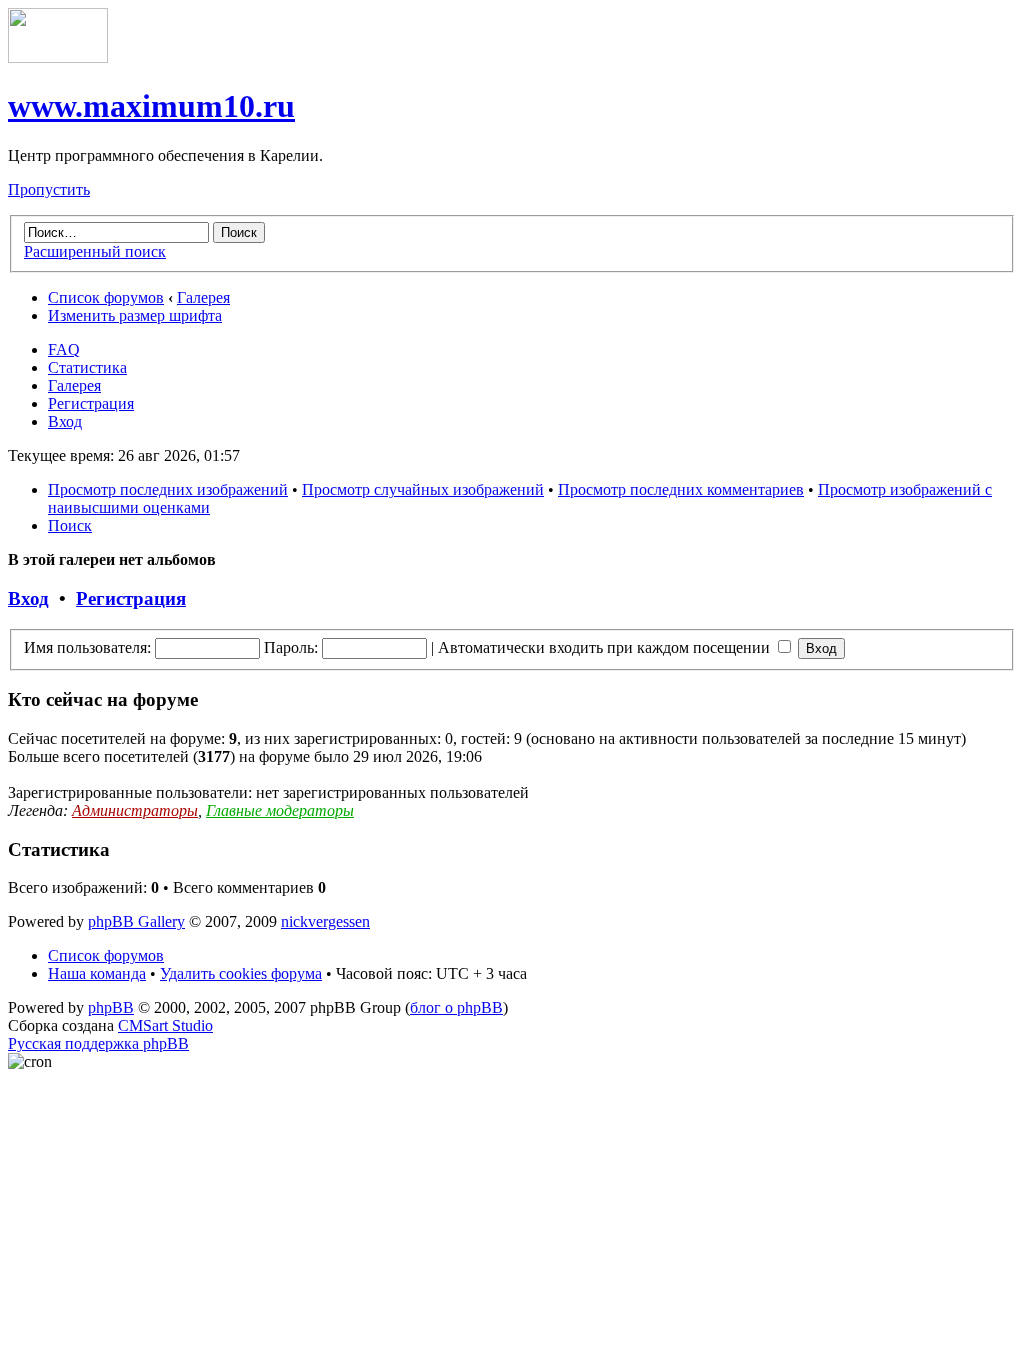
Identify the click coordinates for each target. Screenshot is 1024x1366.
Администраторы (135, 810)
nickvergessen (325, 921)
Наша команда (97, 973)
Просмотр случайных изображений (423, 489)
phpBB (111, 1007)
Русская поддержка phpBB (98, 1043)
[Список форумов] (58, 57)
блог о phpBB (456, 1007)
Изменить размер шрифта (135, 315)
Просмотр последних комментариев (681, 489)
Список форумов (106, 297)
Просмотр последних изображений (168, 489)
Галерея (203, 297)
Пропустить (49, 189)
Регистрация (91, 403)
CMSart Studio (165, 1025)
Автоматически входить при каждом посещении (606, 647)
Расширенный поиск (95, 251)
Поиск (70, 525)
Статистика (87, 367)
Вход (65, 421)
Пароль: (291, 647)
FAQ (64, 349)
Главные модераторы (280, 810)
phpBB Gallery (136, 921)
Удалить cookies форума (241, 973)
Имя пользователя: (87, 647)
